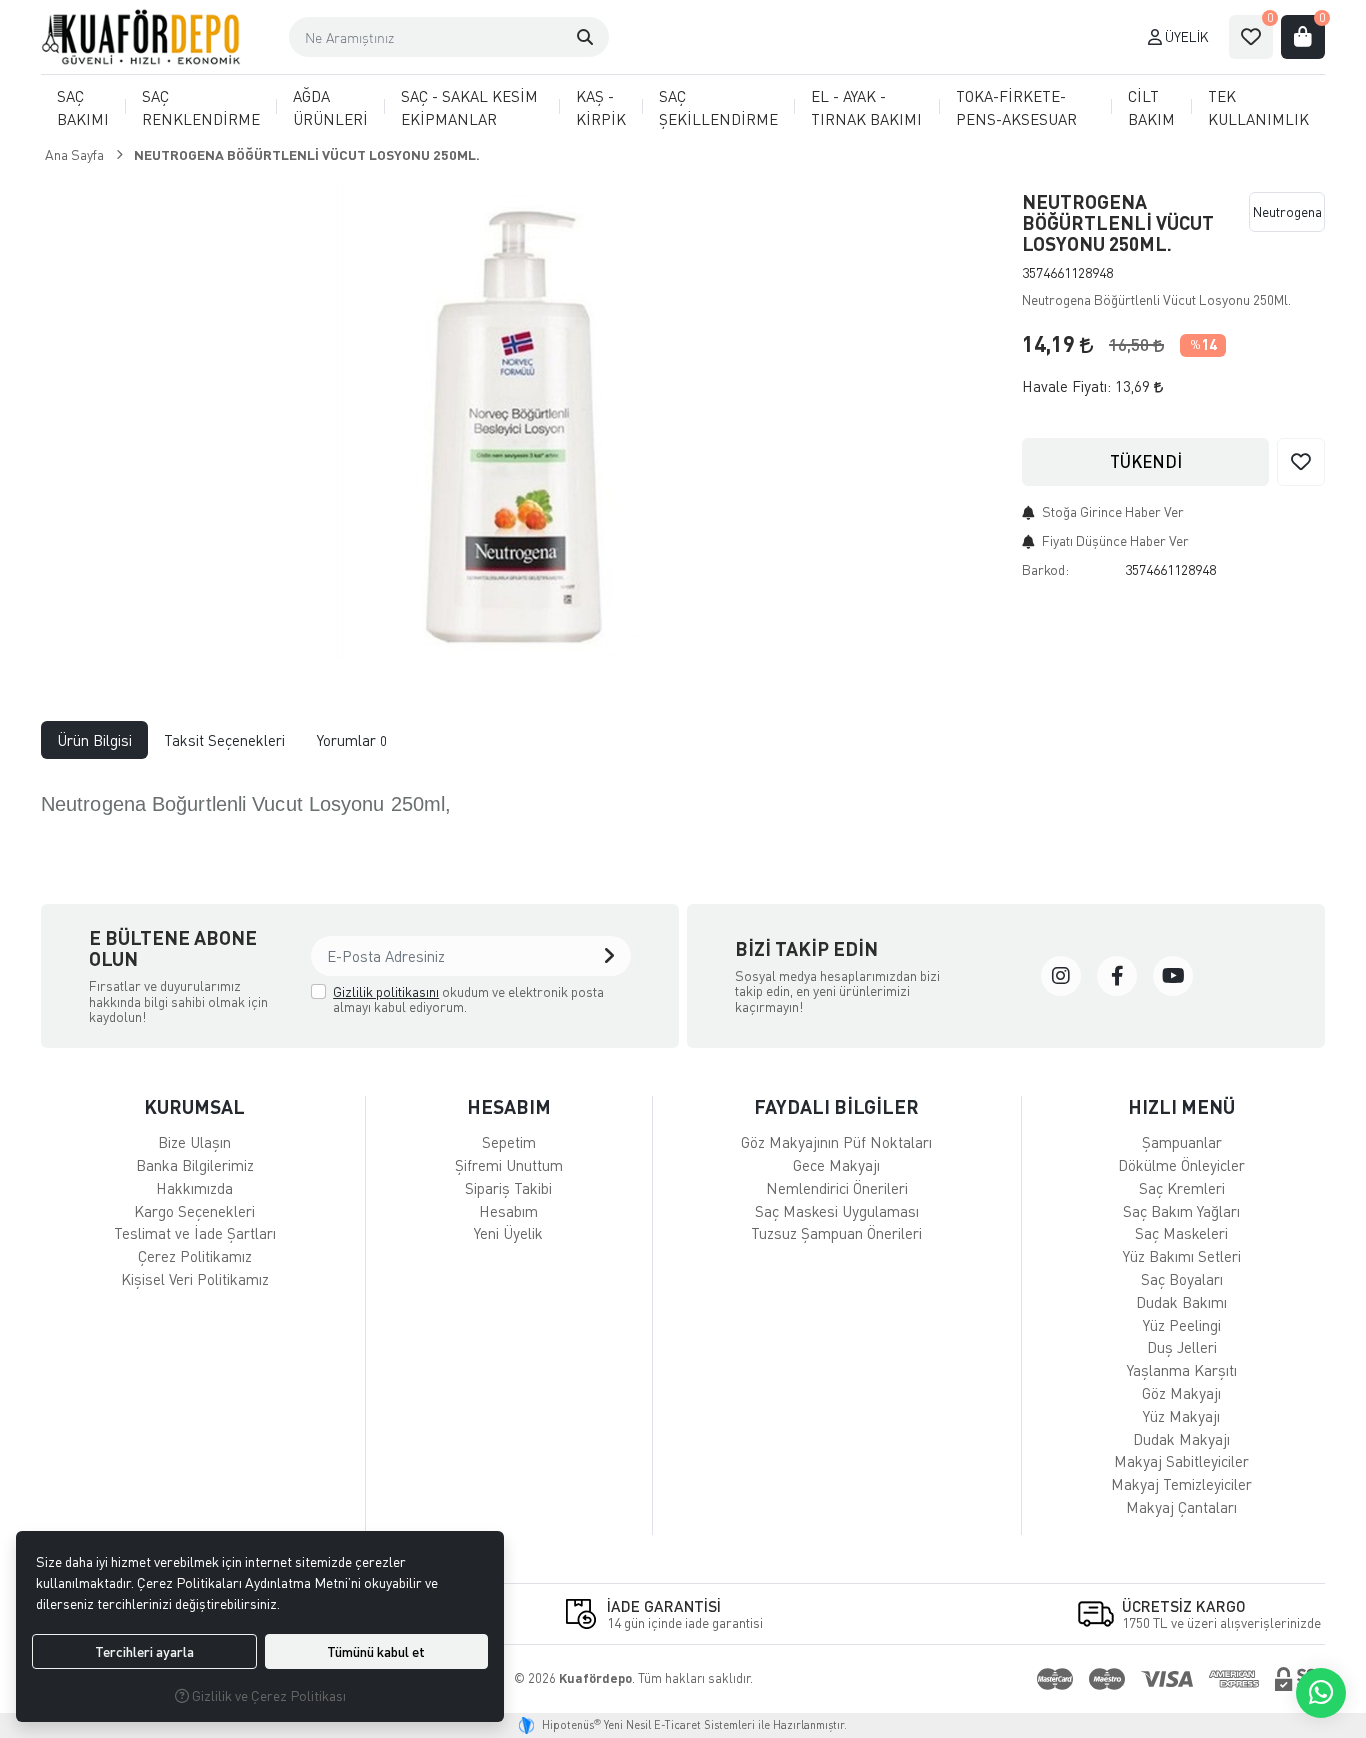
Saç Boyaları (1182, 1279)
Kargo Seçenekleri (194, 1211)
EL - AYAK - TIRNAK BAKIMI (866, 107)
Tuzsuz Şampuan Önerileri (836, 1233)
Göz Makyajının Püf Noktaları (836, 1142)
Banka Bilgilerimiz (195, 1165)
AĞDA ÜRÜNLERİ (330, 107)
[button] (585, 37)
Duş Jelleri (1182, 1347)
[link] (1061, 976)
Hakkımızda (194, 1188)
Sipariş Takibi (508, 1188)
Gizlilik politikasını (386, 991)
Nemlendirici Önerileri (837, 1188)
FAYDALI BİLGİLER (836, 1106)
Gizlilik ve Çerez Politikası (267, 1695)
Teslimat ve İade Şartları (195, 1233)
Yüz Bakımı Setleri (1182, 1256)
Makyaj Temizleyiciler (1181, 1484)
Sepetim (509, 1142)
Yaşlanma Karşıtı (1182, 1370)
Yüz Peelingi (1182, 1325)
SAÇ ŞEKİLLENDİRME (718, 107)
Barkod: (1045, 569)
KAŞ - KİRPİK (601, 107)
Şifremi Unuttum (509, 1165)
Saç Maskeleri (1181, 1233)
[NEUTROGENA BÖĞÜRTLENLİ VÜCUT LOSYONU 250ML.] (519, 421)
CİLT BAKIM (1151, 107)
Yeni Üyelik (508, 1233)
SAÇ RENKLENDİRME (201, 107)
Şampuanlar (1182, 1142)
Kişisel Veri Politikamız (195, 1279)
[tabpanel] (683, 816)
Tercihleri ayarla (144, 1651)
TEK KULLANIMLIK (1258, 107)
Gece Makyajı (836, 1165)
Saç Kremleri (1182, 1188)
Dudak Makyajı (1181, 1439)
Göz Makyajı (1181, 1393)
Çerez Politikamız (195, 1256)
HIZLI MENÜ (1181, 1106)
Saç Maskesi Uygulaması (837, 1211)
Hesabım (508, 1211)
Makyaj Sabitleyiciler (1181, 1461)
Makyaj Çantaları (1181, 1507)
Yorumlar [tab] (352, 740)
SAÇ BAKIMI (83, 107)
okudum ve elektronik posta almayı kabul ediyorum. (468, 999)
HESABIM (509, 1106)
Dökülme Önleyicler (1181, 1165)
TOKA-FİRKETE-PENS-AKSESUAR (1016, 107)
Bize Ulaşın (194, 1142)
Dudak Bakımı (1181, 1302)
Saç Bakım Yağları (1181, 1211)
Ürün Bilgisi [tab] (94, 740)
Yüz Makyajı (1181, 1416)
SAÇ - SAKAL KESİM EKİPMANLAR (469, 107)
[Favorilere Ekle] (1301, 462)
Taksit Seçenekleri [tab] (224, 740)
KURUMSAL (194, 1106)
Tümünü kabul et (376, 1651)
